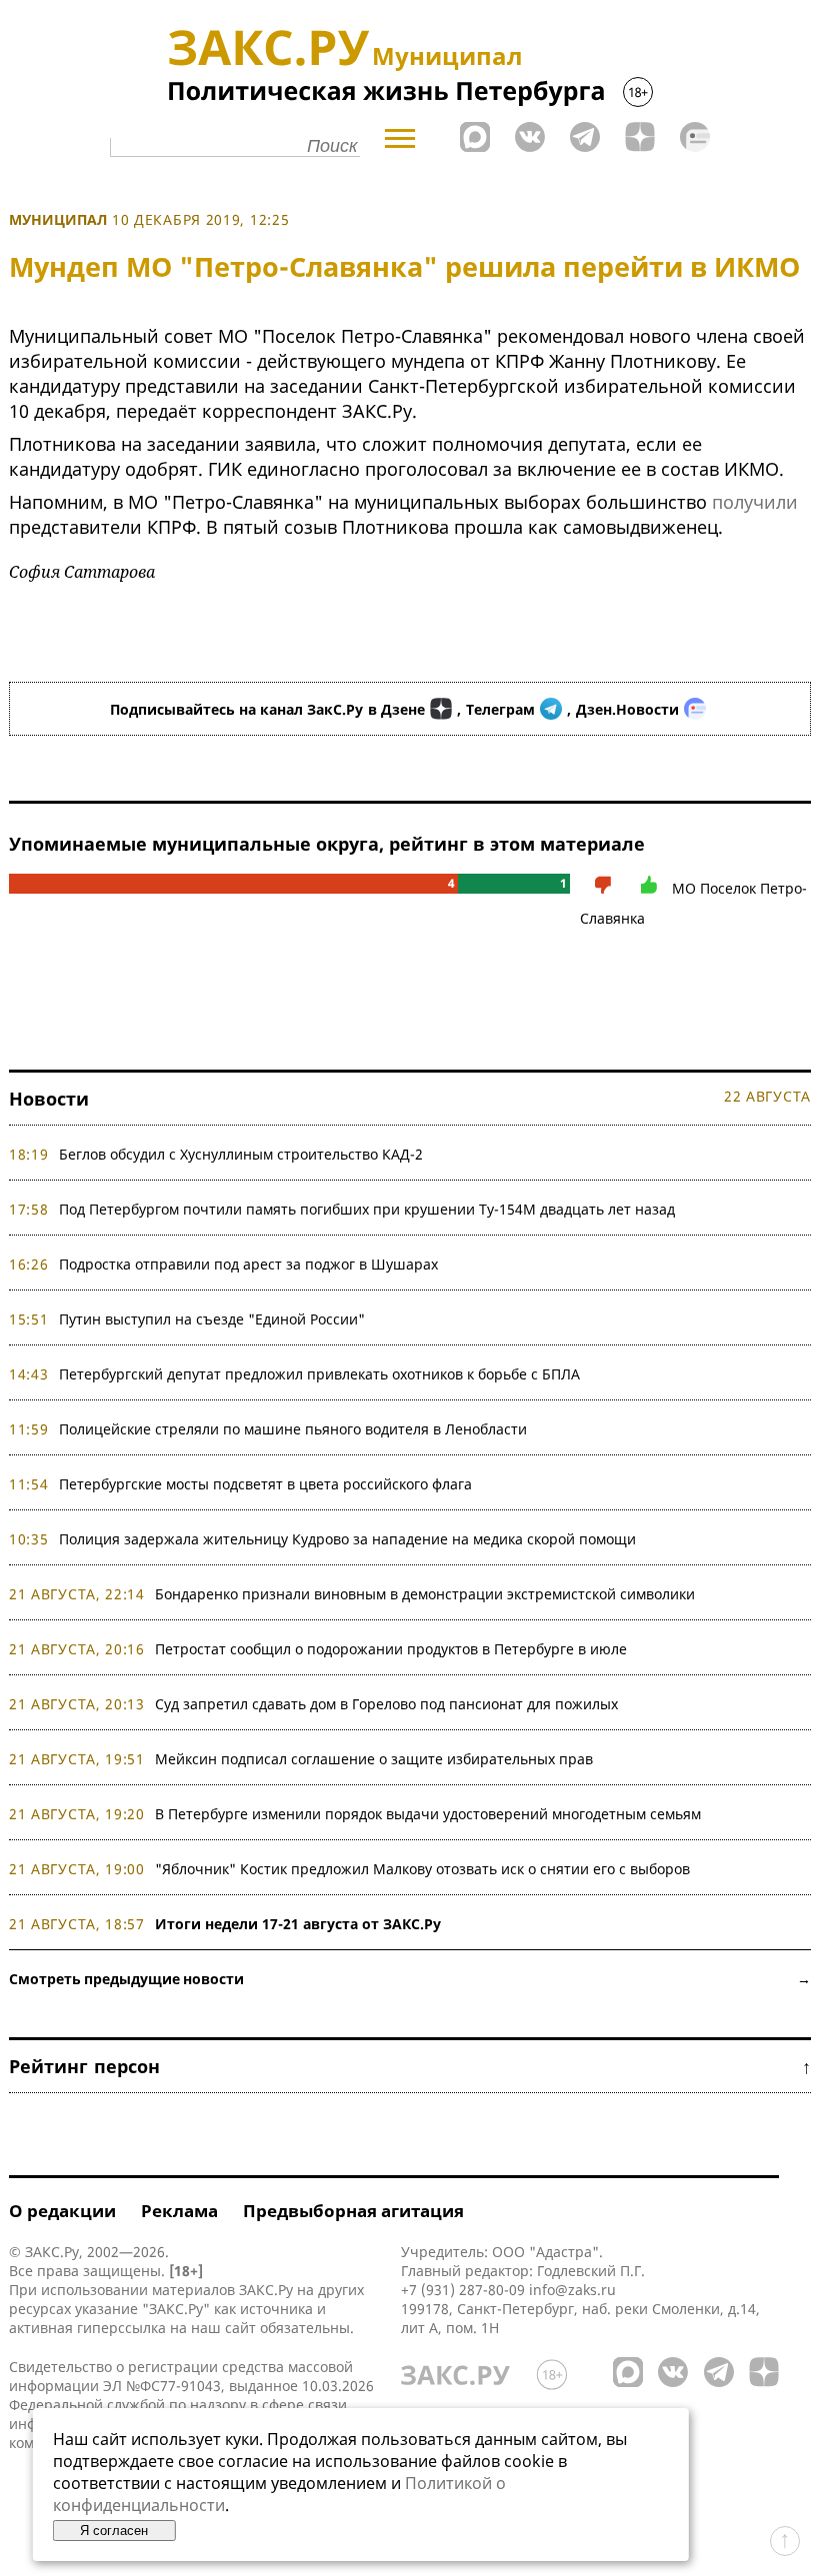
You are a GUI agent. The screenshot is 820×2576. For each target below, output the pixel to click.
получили (755, 502)
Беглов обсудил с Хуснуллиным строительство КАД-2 (241, 1154)
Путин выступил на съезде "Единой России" (212, 1319)
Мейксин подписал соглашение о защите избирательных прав (374, 1759)
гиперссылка (121, 2328)
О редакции (62, 2211)
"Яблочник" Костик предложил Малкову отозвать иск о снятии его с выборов (422, 1869)
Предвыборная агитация (353, 2211)
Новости (49, 1099)
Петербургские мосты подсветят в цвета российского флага (265, 1484)
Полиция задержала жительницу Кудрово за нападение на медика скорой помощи (347, 1539)
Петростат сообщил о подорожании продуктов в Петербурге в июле (391, 1649)
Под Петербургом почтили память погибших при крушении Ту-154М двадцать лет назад (367, 1209)
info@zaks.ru (572, 2290)
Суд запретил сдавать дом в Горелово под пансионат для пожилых (386, 1704)
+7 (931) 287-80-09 (463, 2290)
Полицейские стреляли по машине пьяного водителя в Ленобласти (293, 1429)
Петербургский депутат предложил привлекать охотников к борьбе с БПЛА (319, 1374)
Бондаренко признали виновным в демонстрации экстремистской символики (429, 1594)
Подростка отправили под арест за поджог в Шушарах (248, 1264)
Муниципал (58, 219)
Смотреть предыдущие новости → (410, 1979)
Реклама (179, 2211)
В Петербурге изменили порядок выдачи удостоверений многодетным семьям (428, 1814)
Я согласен (114, 2531)
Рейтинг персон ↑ (410, 2066)
